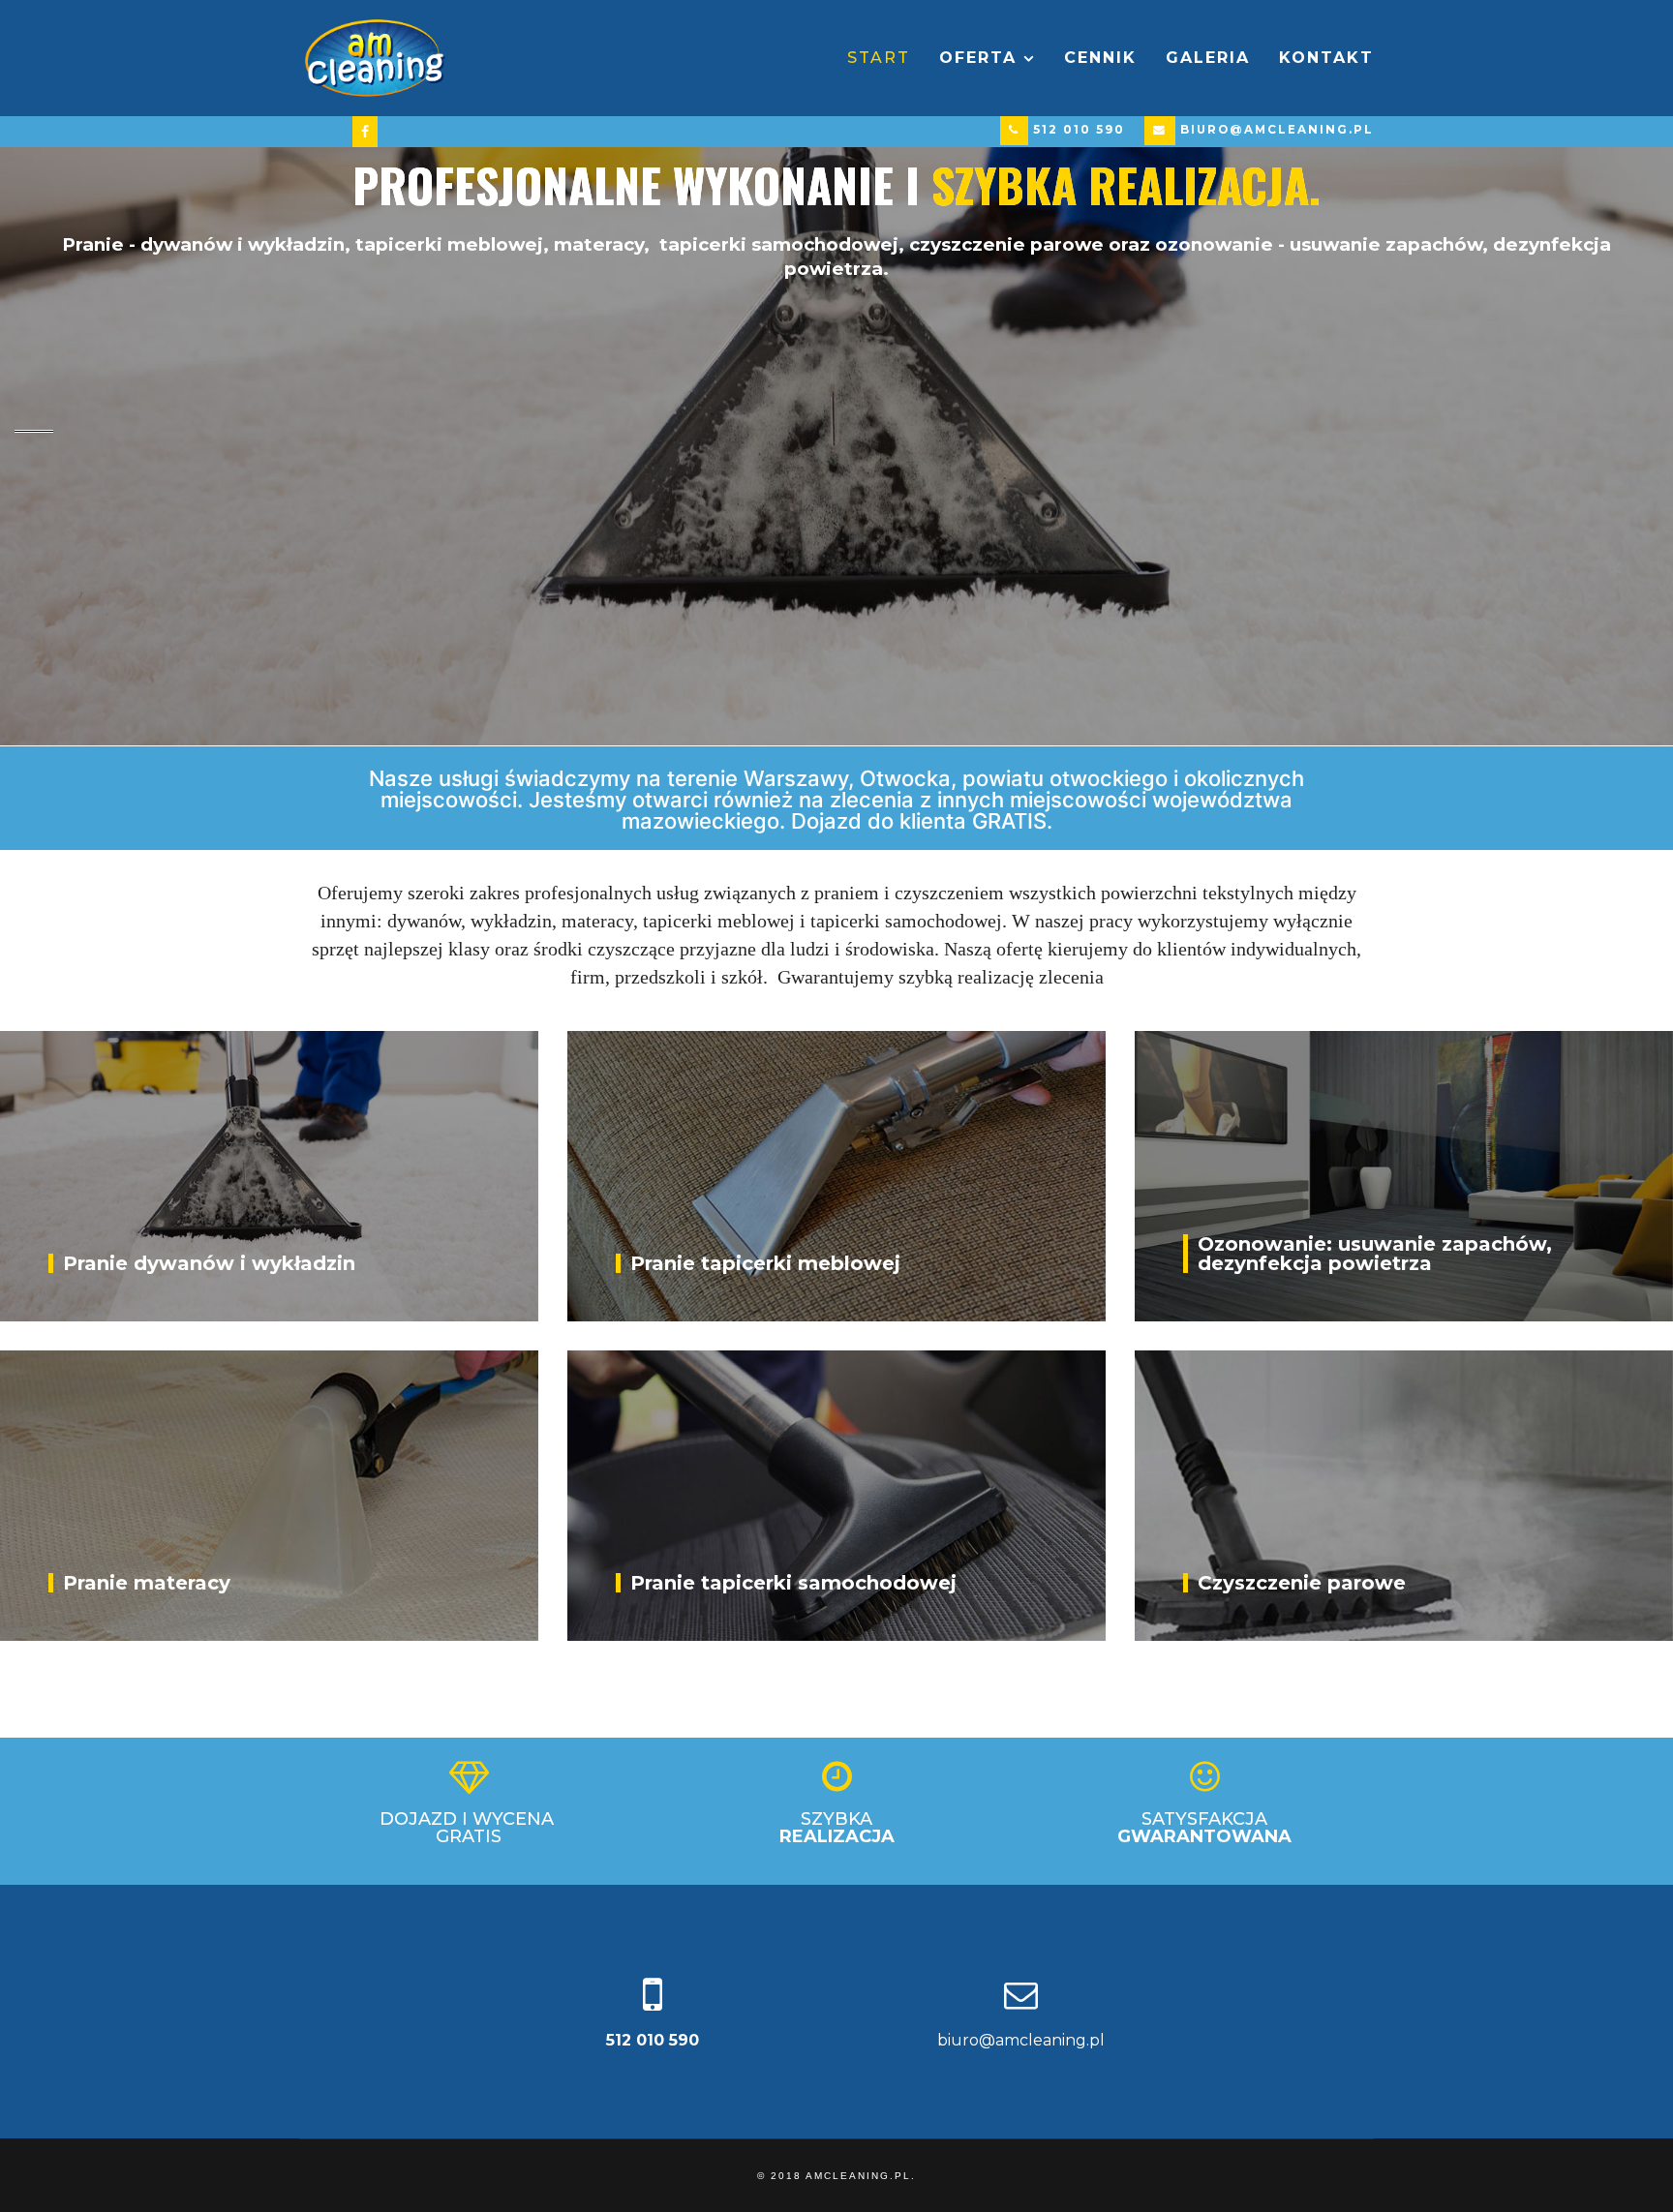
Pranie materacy (147, 1583)
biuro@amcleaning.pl (1277, 130)
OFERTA (978, 58)
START (879, 58)
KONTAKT (1326, 58)
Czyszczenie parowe (1302, 1583)
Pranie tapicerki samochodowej (793, 1583)
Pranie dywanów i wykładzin (209, 1263)
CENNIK (1100, 58)
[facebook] (365, 131)
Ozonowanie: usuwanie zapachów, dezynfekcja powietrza (1375, 1254)
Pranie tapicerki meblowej (765, 1263)
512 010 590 (1079, 130)
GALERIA (1208, 58)
